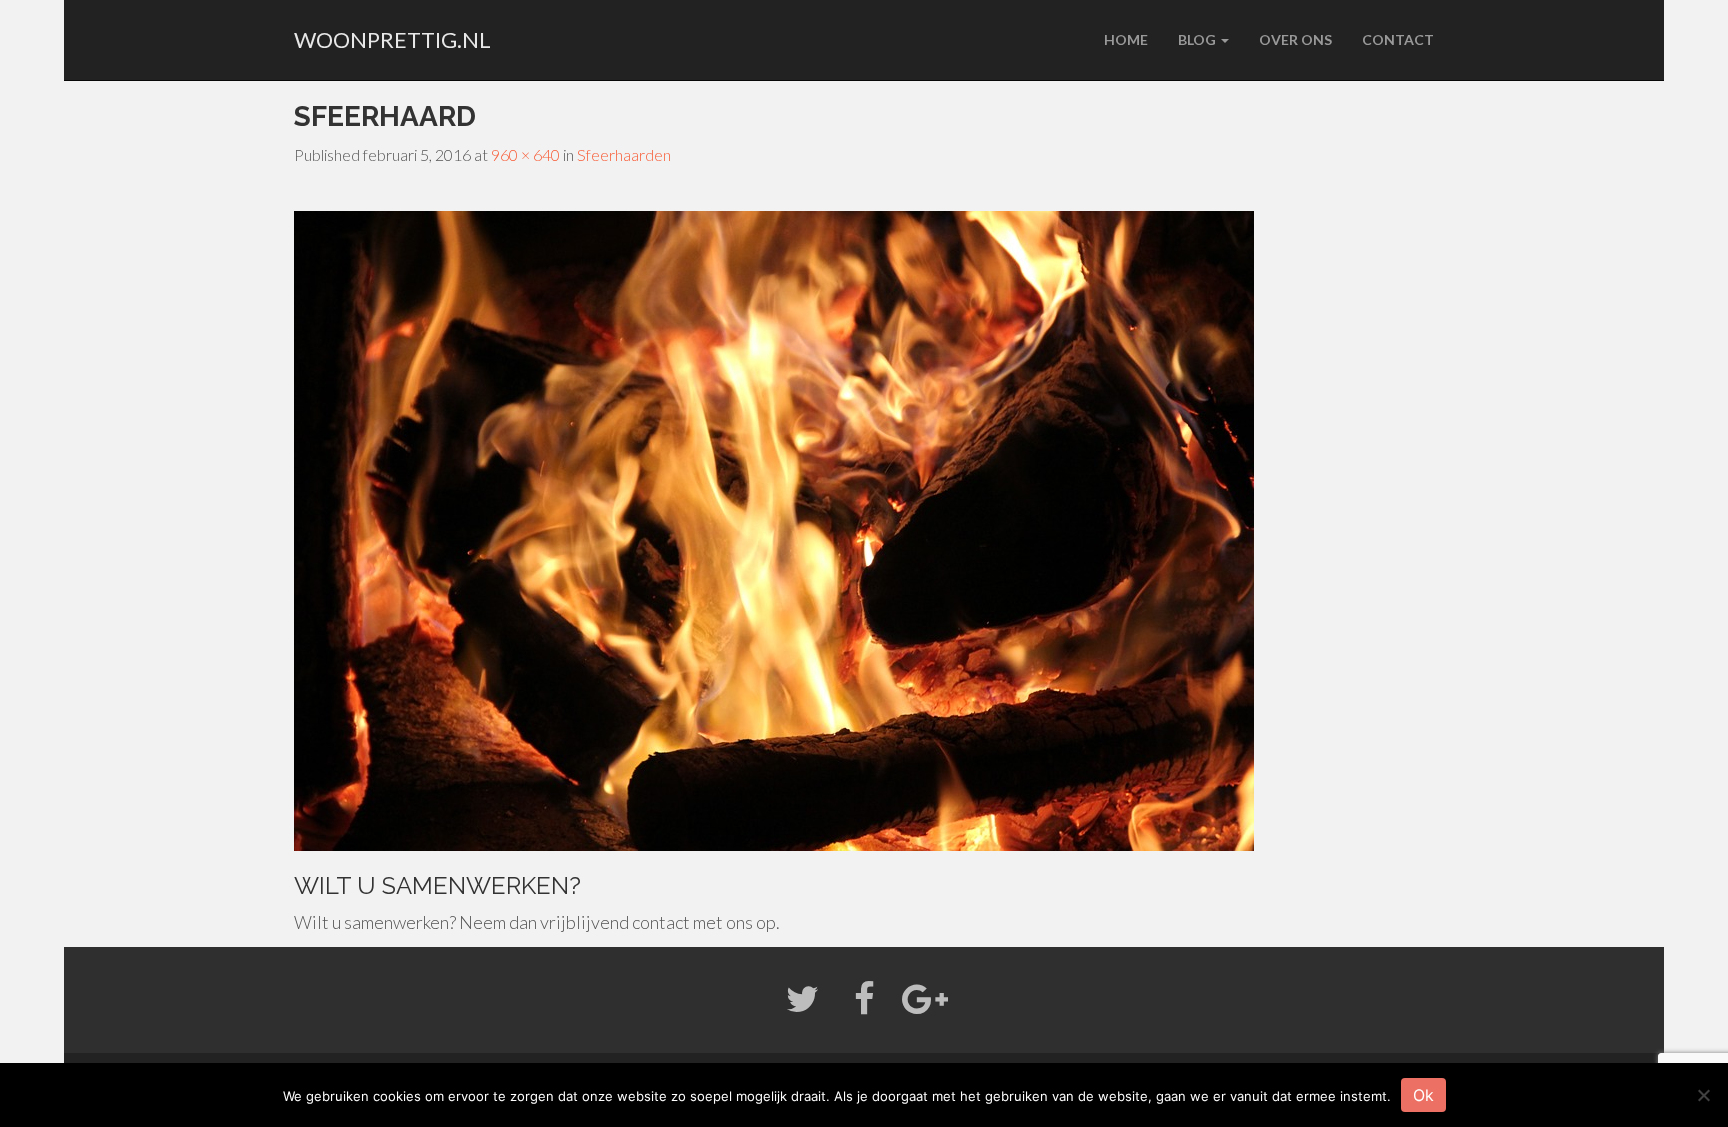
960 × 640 (525, 154)
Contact (1398, 39)
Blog (1198, 39)
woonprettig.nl (392, 39)
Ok (1423, 1095)
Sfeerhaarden (624, 154)
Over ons (1295, 39)
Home (1126, 39)
